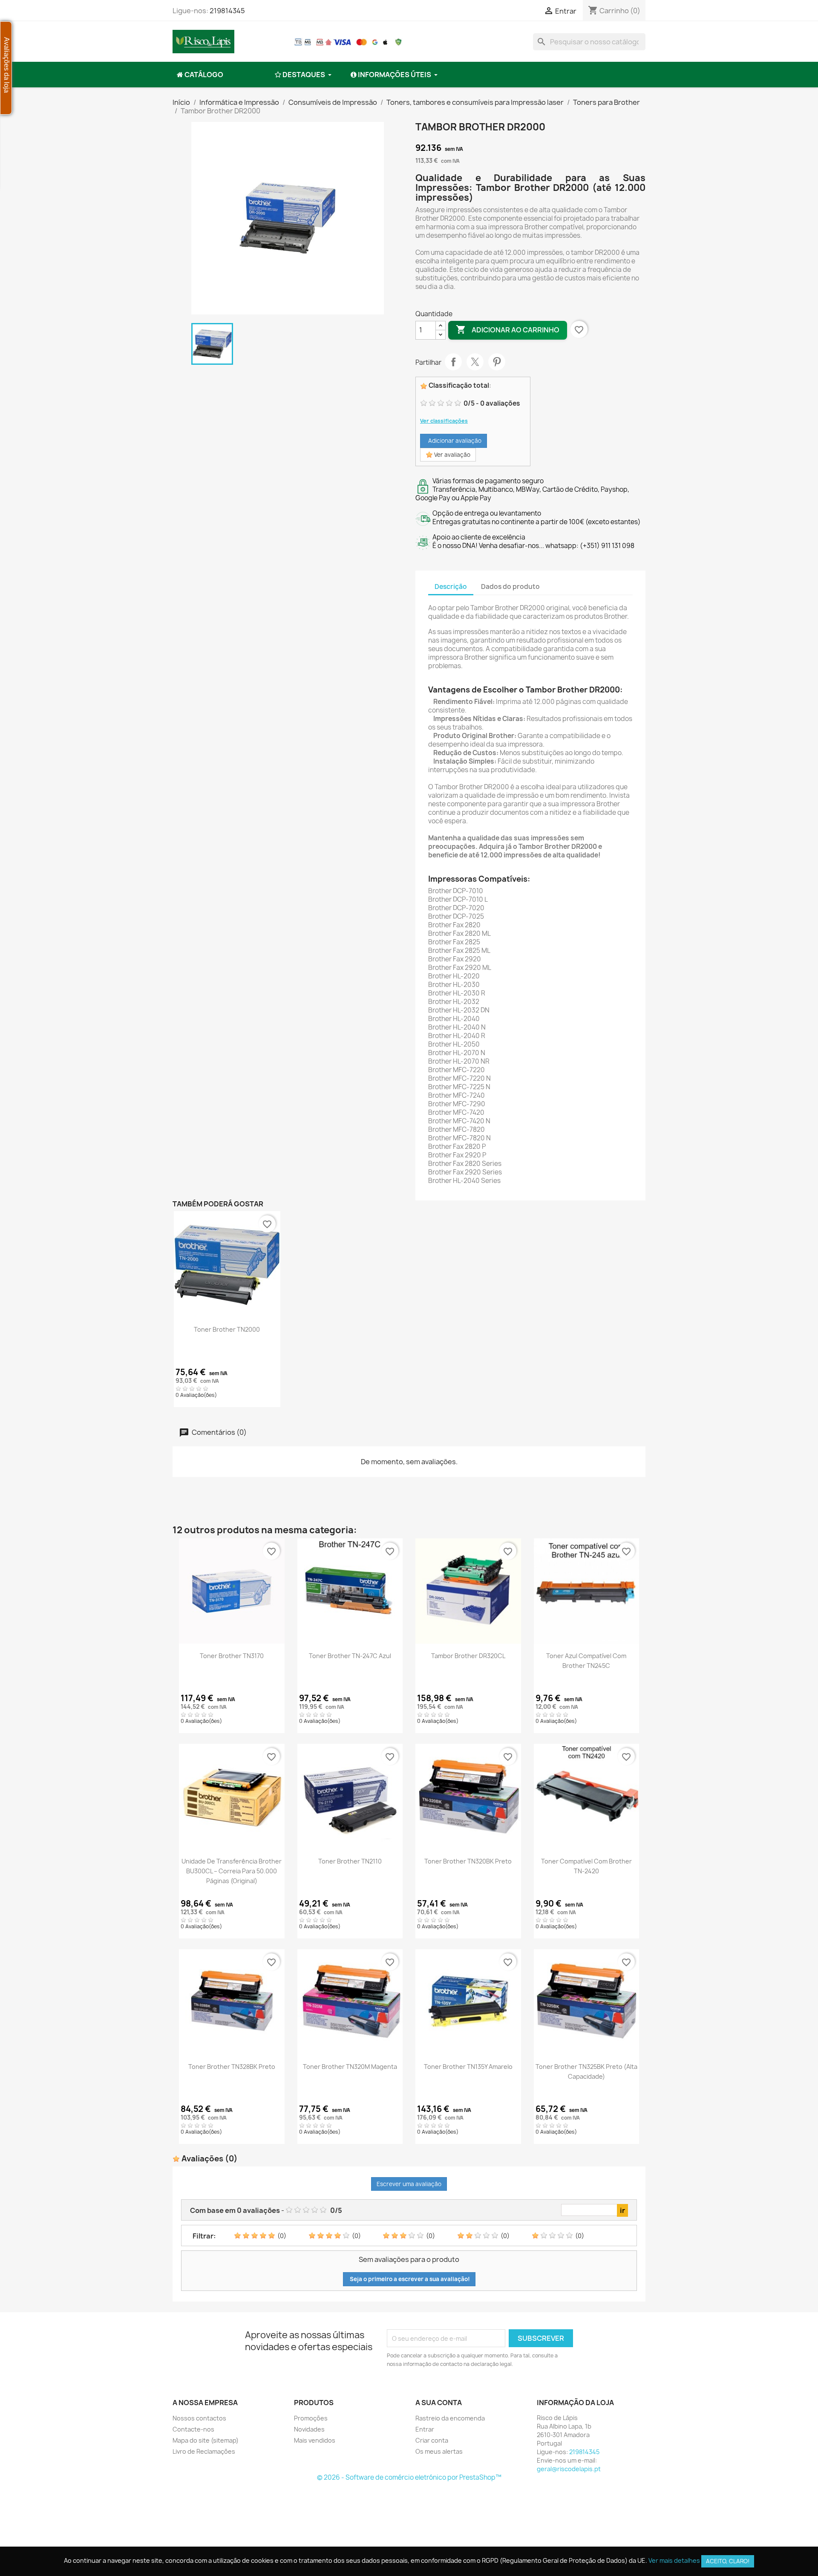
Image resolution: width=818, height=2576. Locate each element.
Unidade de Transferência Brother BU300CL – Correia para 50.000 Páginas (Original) (232, 1871)
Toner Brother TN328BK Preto (232, 2067)
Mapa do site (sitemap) (206, 2440)
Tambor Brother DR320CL (468, 1656)
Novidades (309, 2429)
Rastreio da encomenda (450, 2418)
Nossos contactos (199, 2418)
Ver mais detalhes (674, 2560)
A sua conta (439, 2403)
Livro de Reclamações (204, 2451)
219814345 (227, 11)
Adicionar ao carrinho (508, 329)
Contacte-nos (193, 2429)
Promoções (311, 2418)
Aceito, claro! (728, 2561)
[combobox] (589, 42)
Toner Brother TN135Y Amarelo (468, 2067)
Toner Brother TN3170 (232, 1656)
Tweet (475, 362)
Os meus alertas (439, 2451)
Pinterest (497, 362)
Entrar (425, 2429)
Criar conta (432, 2440)
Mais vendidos (315, 2440)
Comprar (227, 1313)
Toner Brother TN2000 (227, 1329)
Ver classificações (444, 421)
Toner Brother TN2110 (350, 1861)
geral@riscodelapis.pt (569, 2469)
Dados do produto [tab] (510, 587)
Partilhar (453, 362)
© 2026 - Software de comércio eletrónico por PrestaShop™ (409, 2477)
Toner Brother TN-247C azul (350, 1656)
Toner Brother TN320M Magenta (350, 2067)
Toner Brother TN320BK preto (468, 1861)
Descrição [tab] (451, 587)
